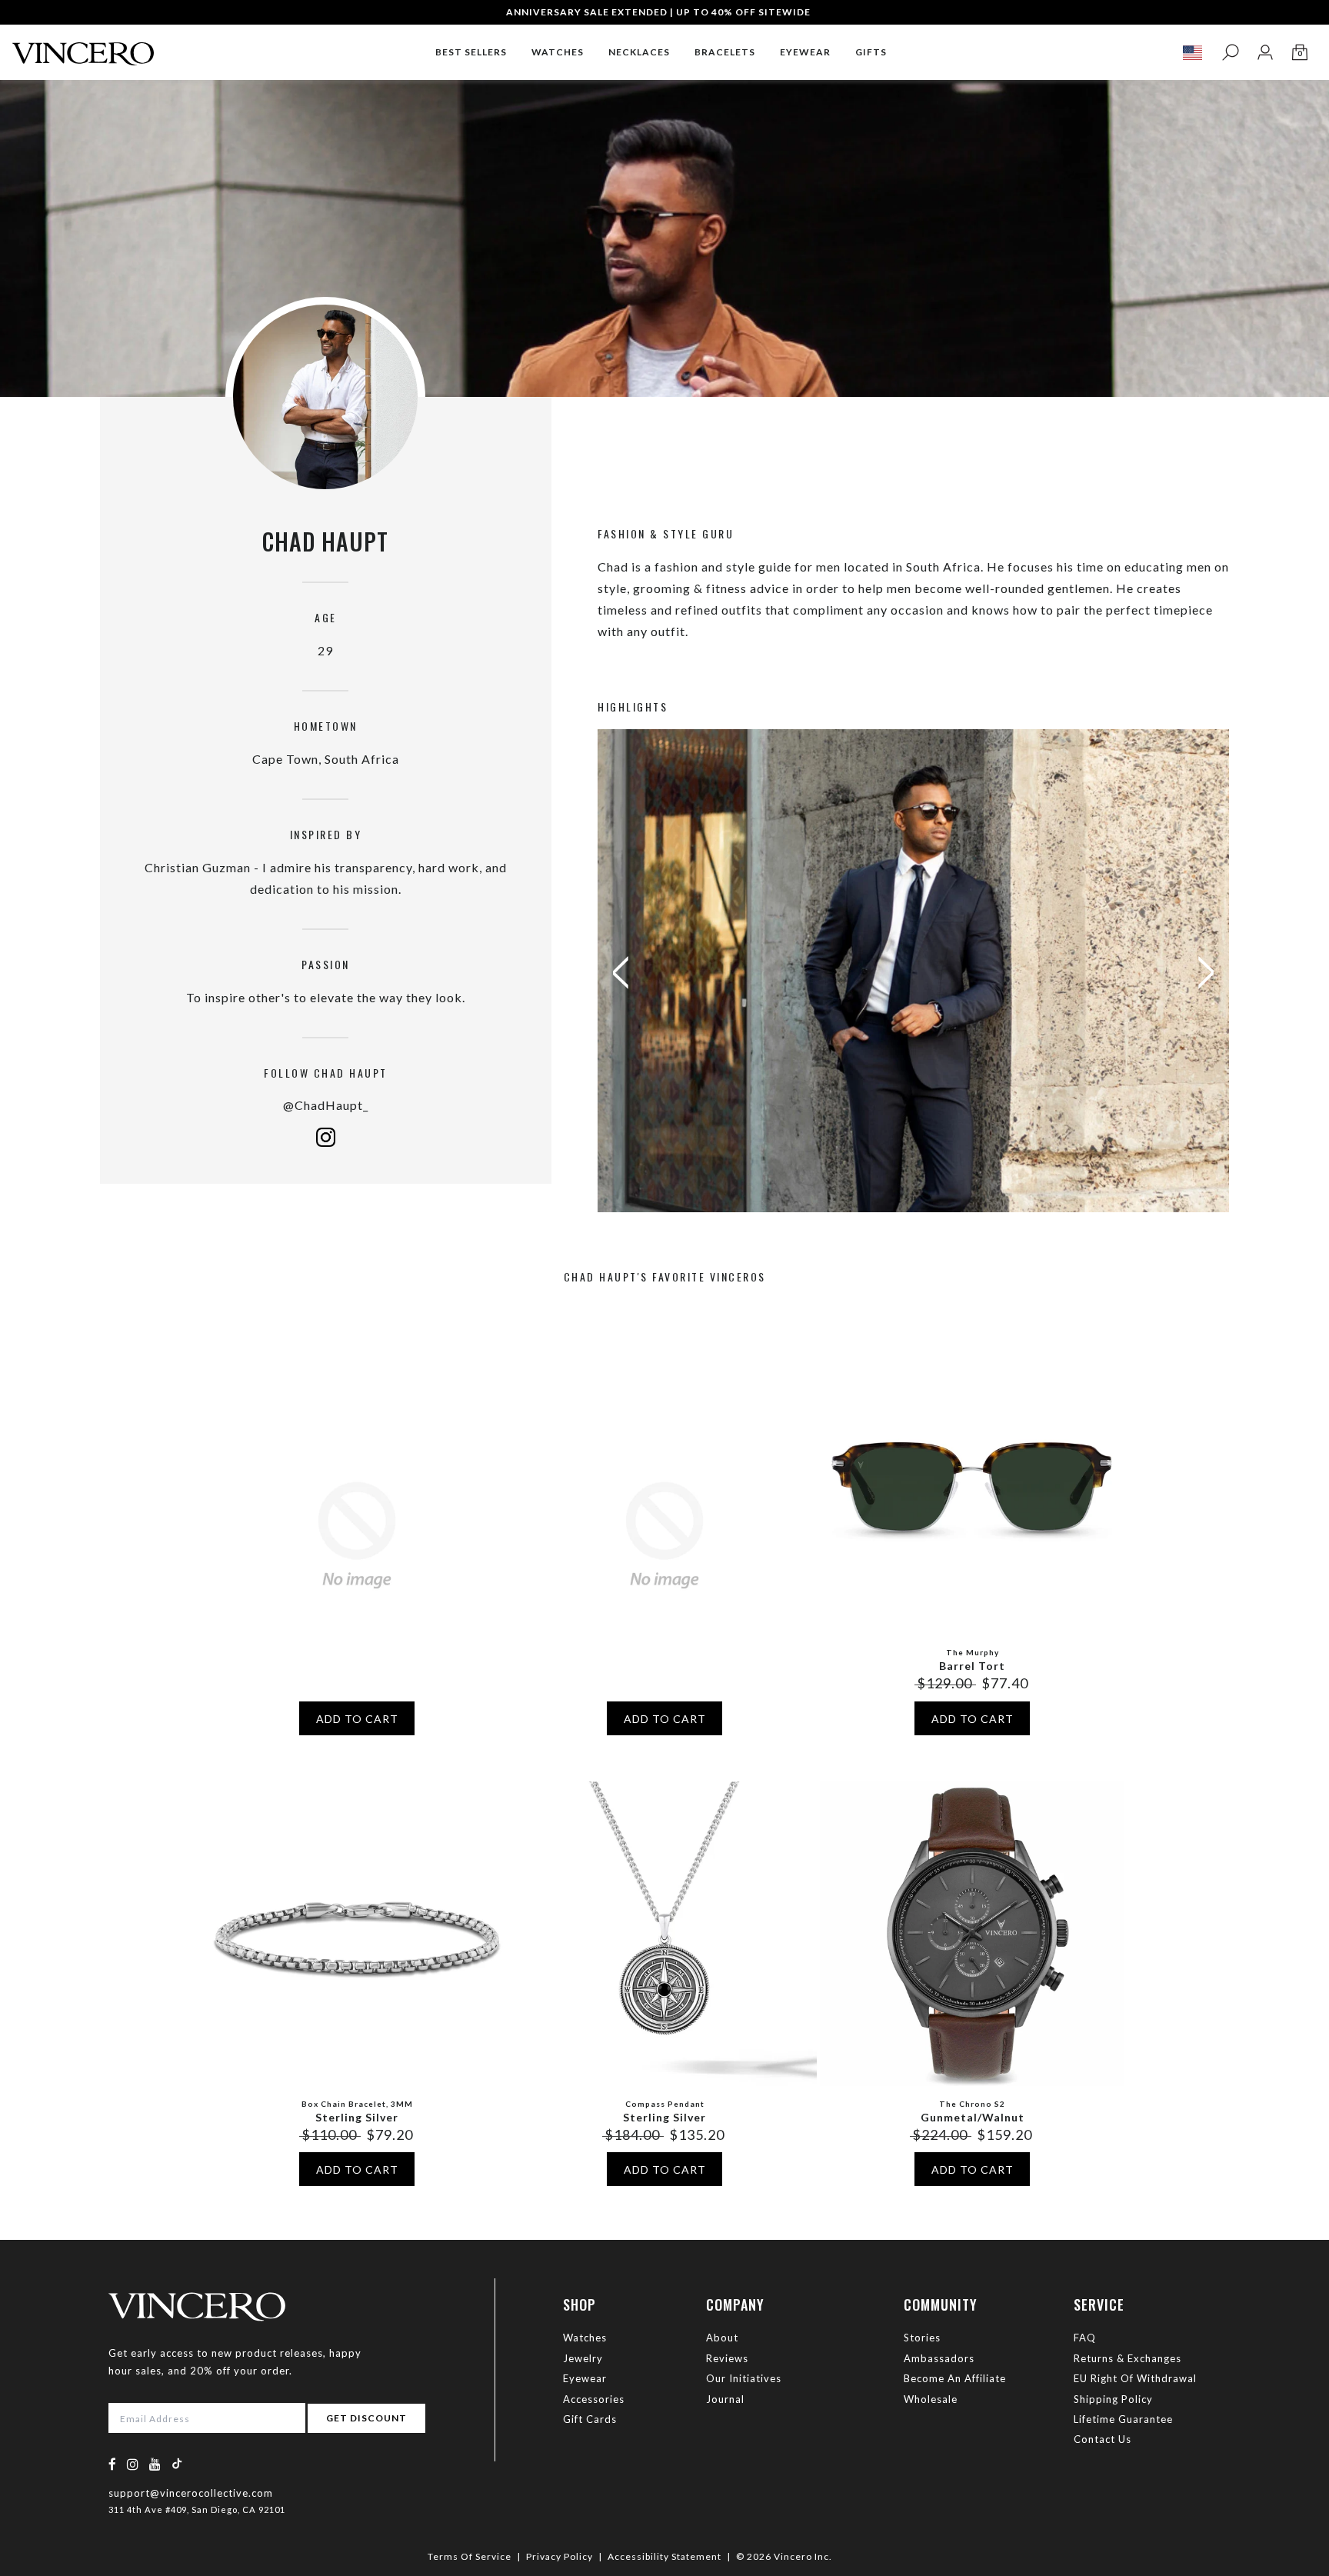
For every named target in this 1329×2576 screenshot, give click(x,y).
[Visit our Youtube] (155, 2464)
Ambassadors (939, 2358)
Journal (725, 2399)
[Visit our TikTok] (177, 2463)
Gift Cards (590, 2419)
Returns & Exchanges (1127, 2358)
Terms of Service (470, 2556)
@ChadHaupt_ (326, 1105)
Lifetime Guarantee (1123, 2419)
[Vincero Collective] (83, 47)
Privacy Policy (560, 2556)
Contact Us (1103, 2439)
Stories (922, 2338)
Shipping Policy (1113, 2399)
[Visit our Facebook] (113, 2464)
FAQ (1085, 2338)
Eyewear (585, 2378)
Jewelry (583, 2358)
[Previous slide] (613, 973)
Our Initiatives (744, 2378)
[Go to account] (1265, 53)
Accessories (594, 2399)
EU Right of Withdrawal (1135, 2378)
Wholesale (931, 2399)
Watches (585, 2338)
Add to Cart (357, 1719)
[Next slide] (1214, 973)
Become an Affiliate (955, 2378)
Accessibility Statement (664, 2556)
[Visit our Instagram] (133, 2464)
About (722, 2338)
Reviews (727, 2358)
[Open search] (1230, 53)
